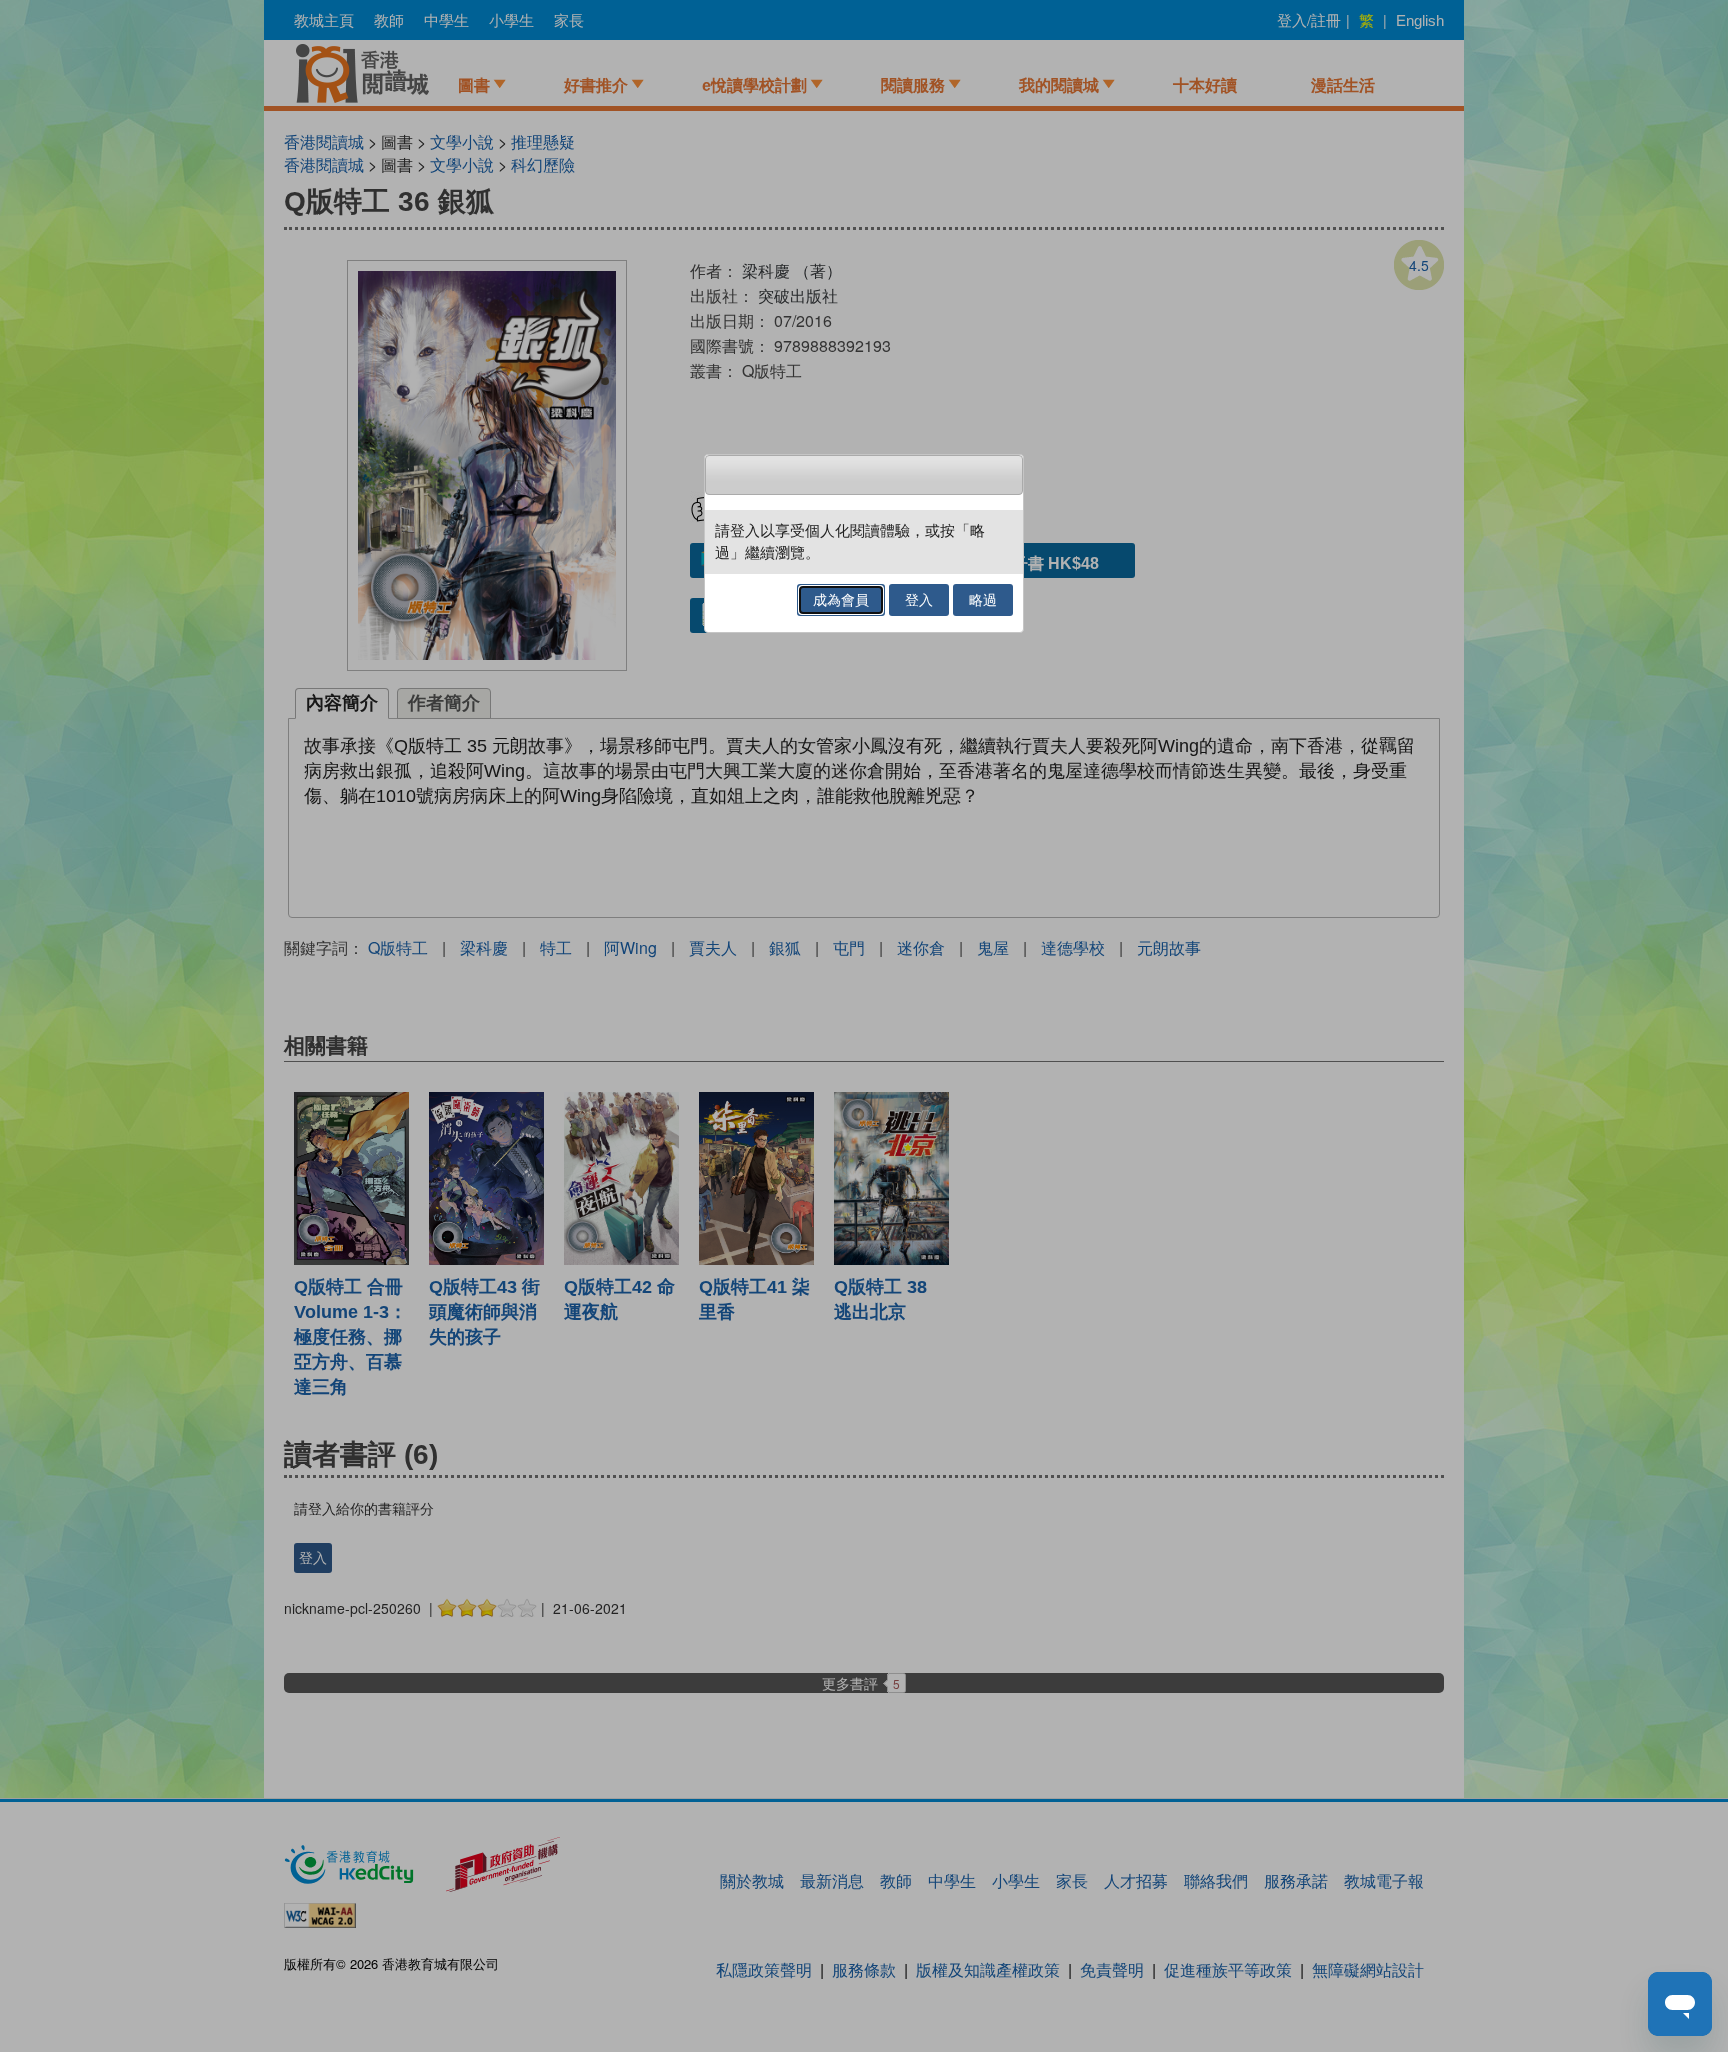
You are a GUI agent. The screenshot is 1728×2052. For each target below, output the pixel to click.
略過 (983, 600)
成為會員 (841, 600)
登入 (919, 600)
